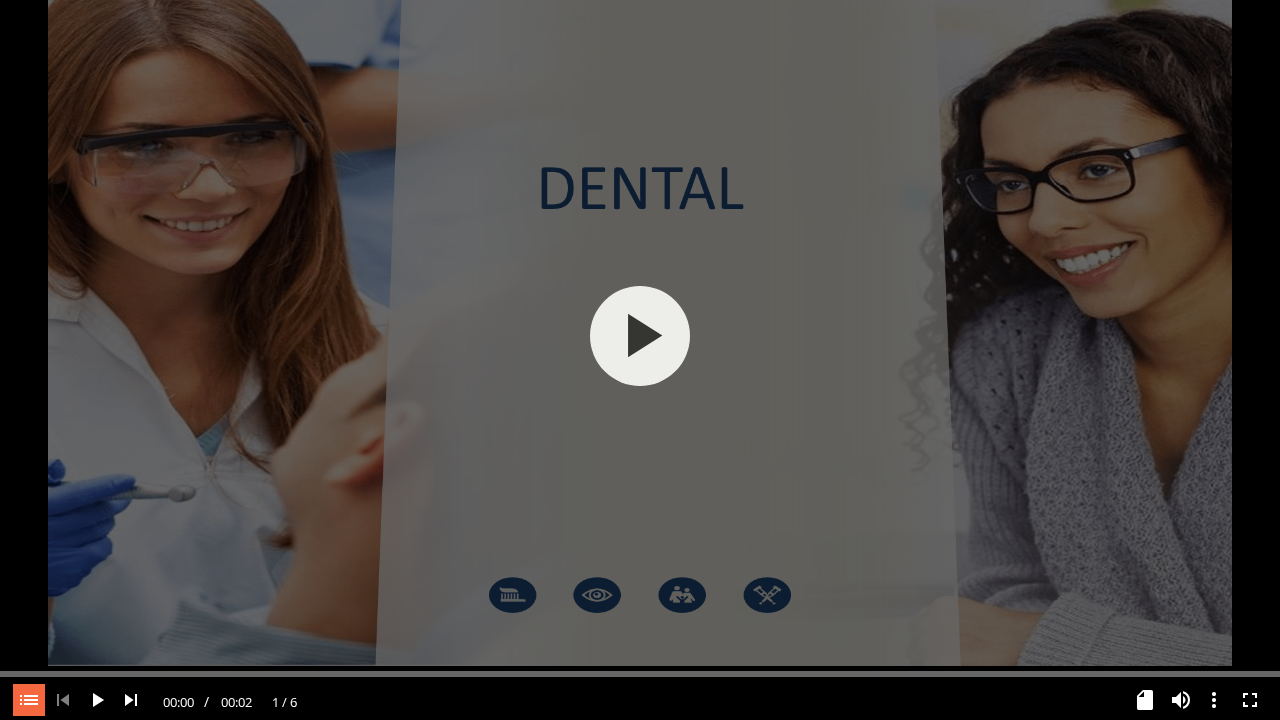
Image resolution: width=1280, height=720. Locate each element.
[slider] (640, 672)
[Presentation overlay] (640, 335)
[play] (640, 336)
